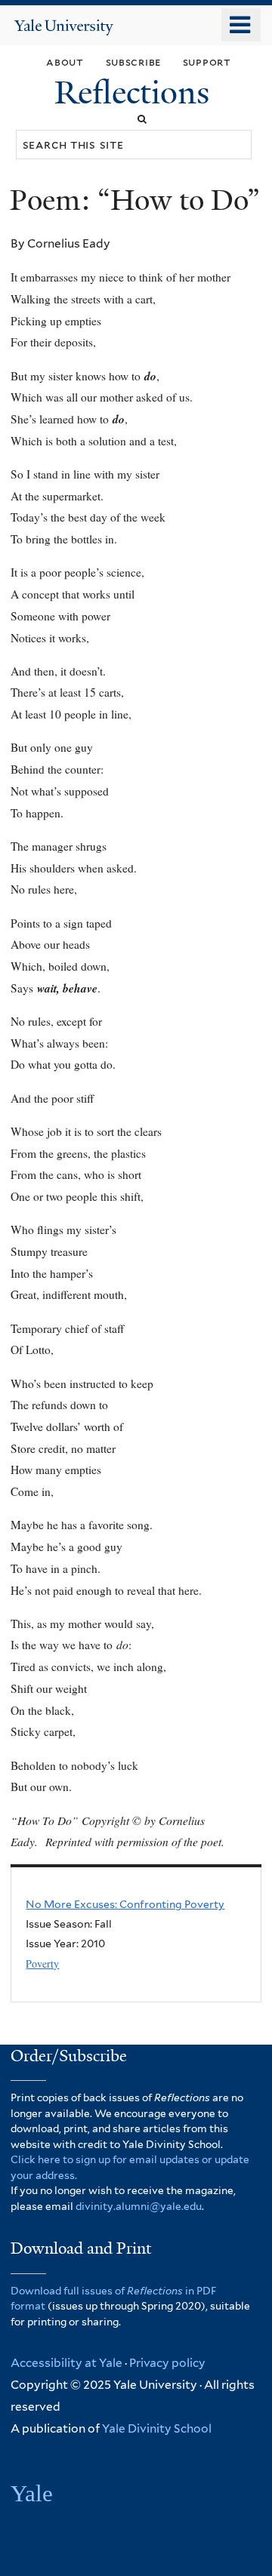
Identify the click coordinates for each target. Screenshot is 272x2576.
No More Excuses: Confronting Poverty (125, 1904)
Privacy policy (167, 2363)
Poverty (42, 1964)
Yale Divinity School (157, 2428)
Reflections (136, 92)
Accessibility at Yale (66, 2363)
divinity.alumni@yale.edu (139, 2206)
